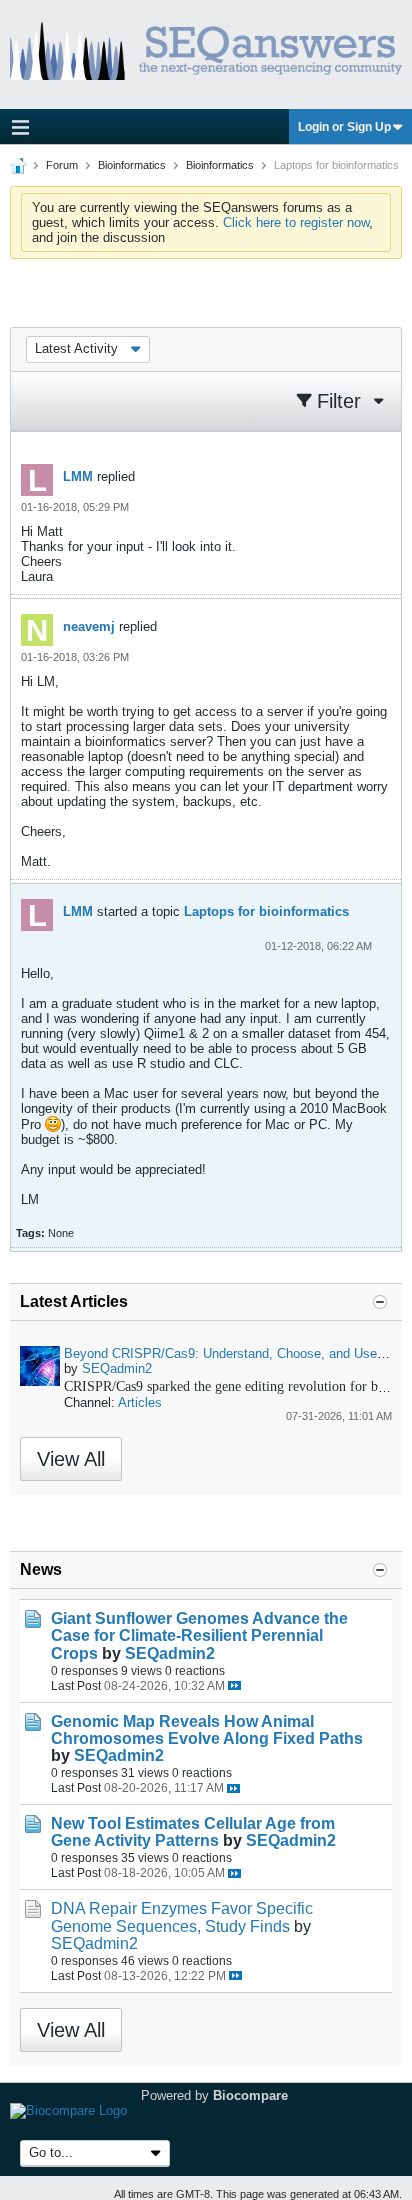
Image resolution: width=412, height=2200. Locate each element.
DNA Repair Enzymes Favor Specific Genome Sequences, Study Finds (182, 1917)
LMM (78, 476)
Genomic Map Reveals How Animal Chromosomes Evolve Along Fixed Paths (207, 1730)
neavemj (89, 626)
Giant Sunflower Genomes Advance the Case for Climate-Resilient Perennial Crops (199, 1635)
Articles (140, 1402)
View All (71, 1459)
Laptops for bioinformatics (266, 911)
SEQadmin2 (117, 1368)
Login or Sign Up (344, 127)
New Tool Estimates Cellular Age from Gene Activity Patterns (193, 1832)
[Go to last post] (234, 1685)
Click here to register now (296, 222)
